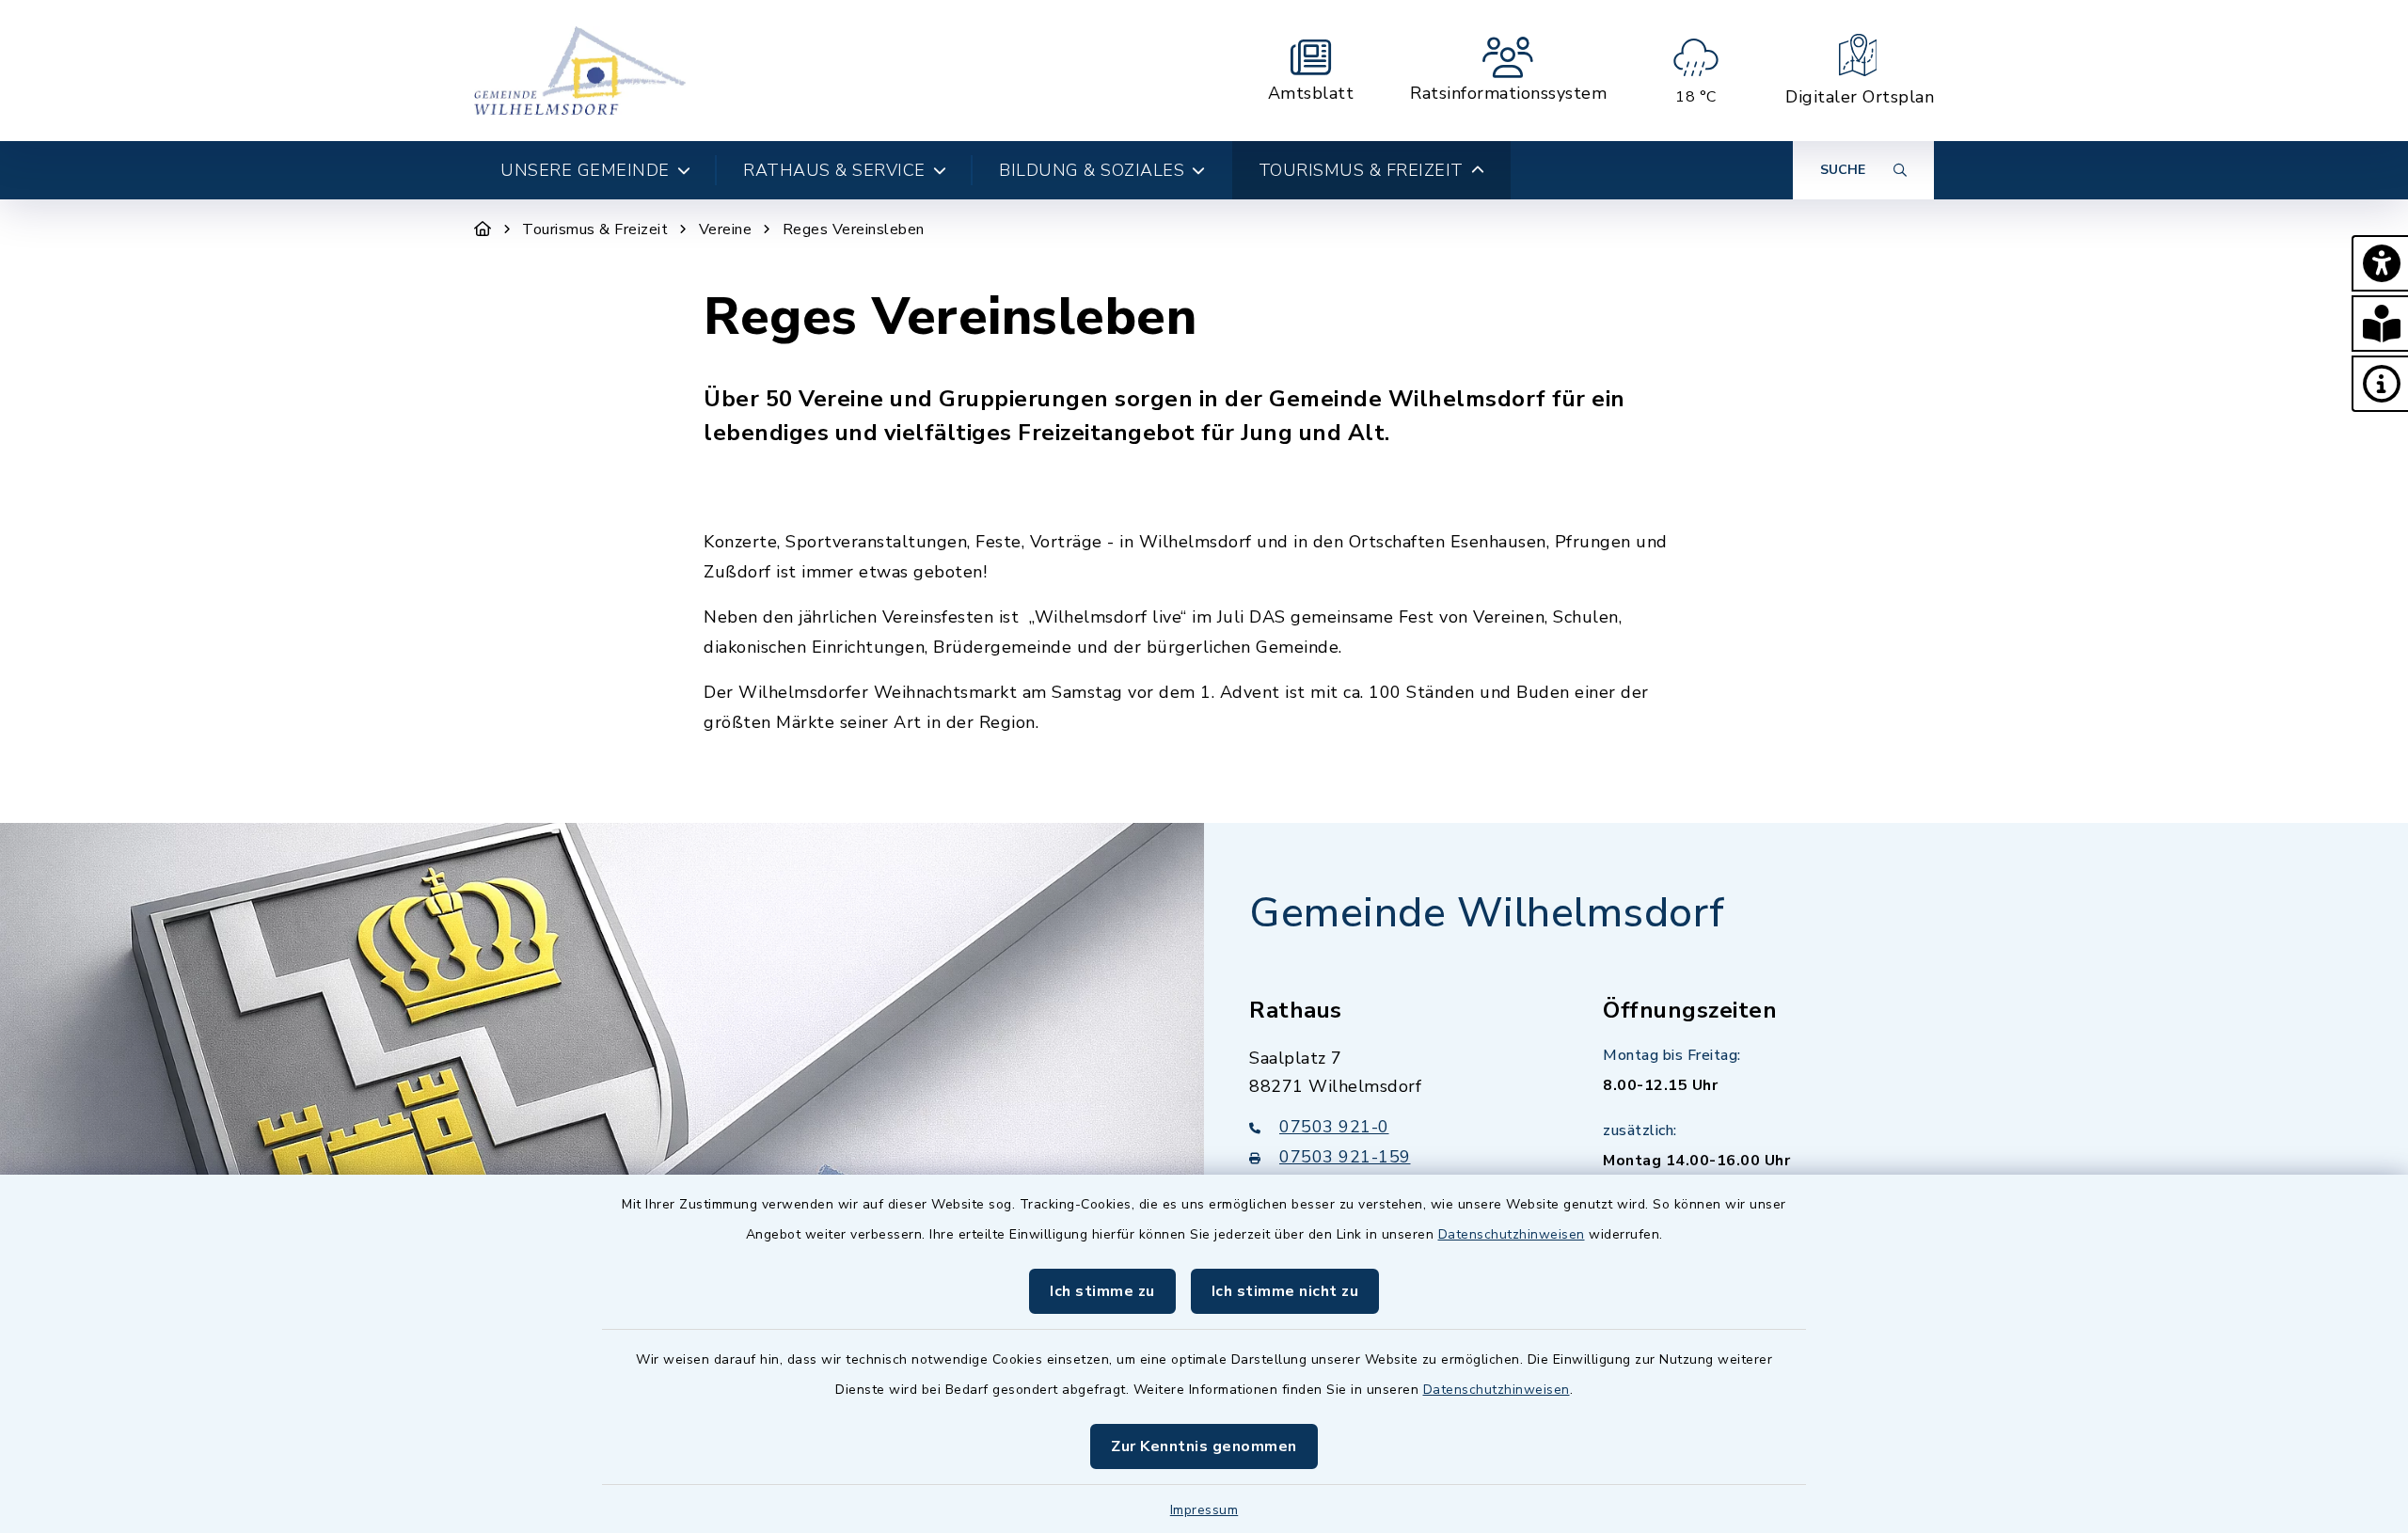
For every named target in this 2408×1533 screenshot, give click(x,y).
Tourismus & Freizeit (595, 229)
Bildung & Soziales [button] (1092, 170)
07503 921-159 (1345, 1157)
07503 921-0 (1334, 1127)
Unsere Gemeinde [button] (585, 170)
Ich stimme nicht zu (1285, 1291)
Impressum (1204, 1510)
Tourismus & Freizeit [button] (1361, 170)
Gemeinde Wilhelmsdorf (1487, 913)
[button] (2380, 263)
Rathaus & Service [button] (834, 170)
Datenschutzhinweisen (1512, 1234)
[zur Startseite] (580, 71)
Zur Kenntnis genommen (1204, 1446)
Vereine (726, 229)
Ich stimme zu (1102, 1291)
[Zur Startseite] (483, 229)
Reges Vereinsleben (854, 229)
